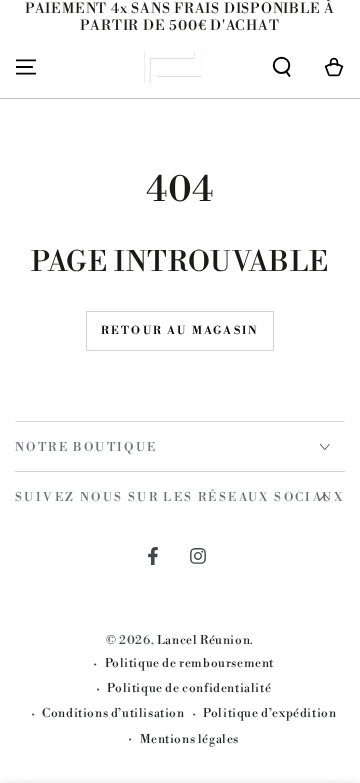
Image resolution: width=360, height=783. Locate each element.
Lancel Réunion (203, 640)
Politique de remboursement (190, 663)
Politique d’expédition (269, 713)
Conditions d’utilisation (113, 713)
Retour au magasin (180, 331)
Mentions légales (190, 739)
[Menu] (26, 67)
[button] (282, 67)
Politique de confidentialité (189, 688)
